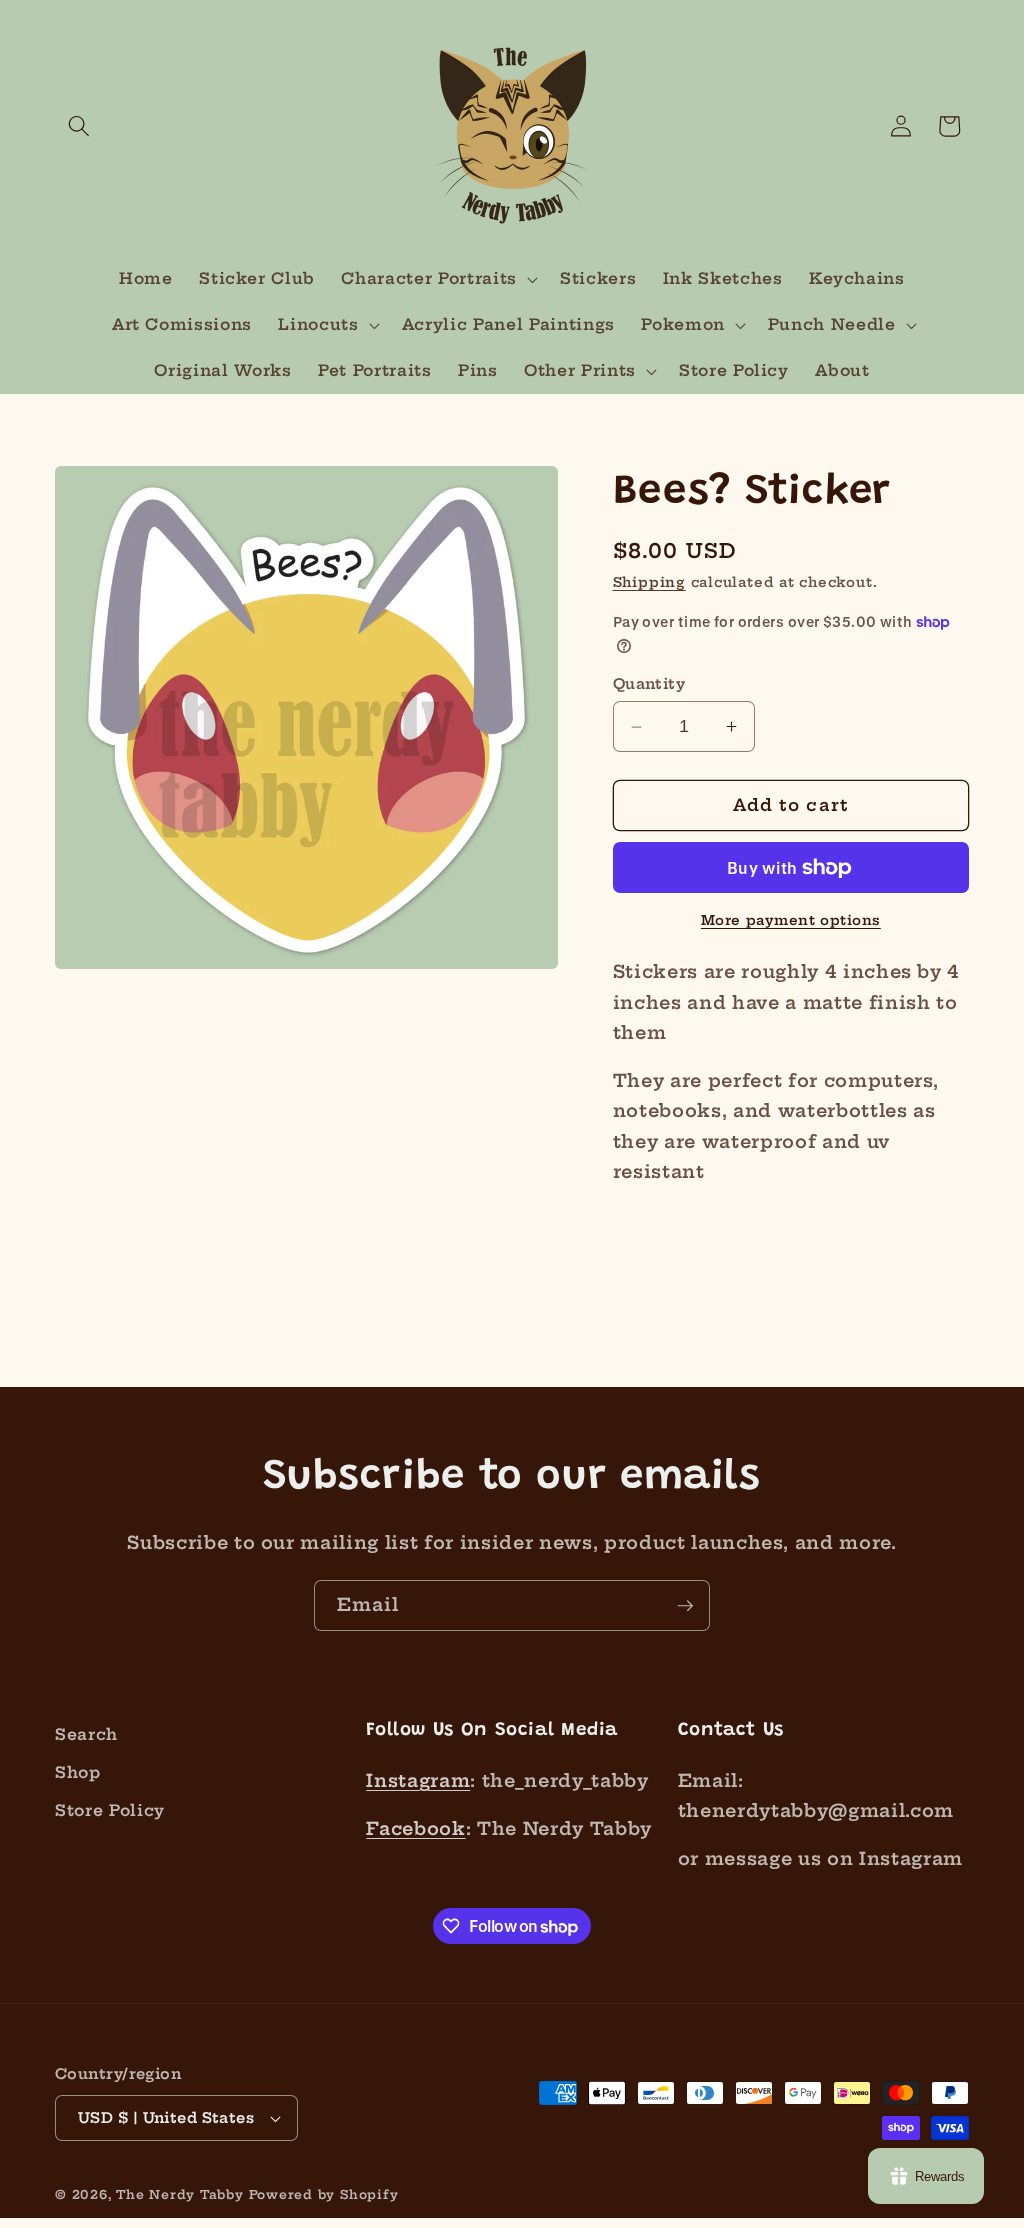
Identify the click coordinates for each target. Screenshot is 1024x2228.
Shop (78, 1772)
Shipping (649, 582)
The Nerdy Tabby (180, 2194)
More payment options (791, 920)
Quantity (649, 684)
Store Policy (110, 1810)
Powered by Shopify (324, 2194)
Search (86, 1734)
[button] (79, 126)
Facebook (415, 1829)
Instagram (418, 1781)
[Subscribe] (685, 1606)
